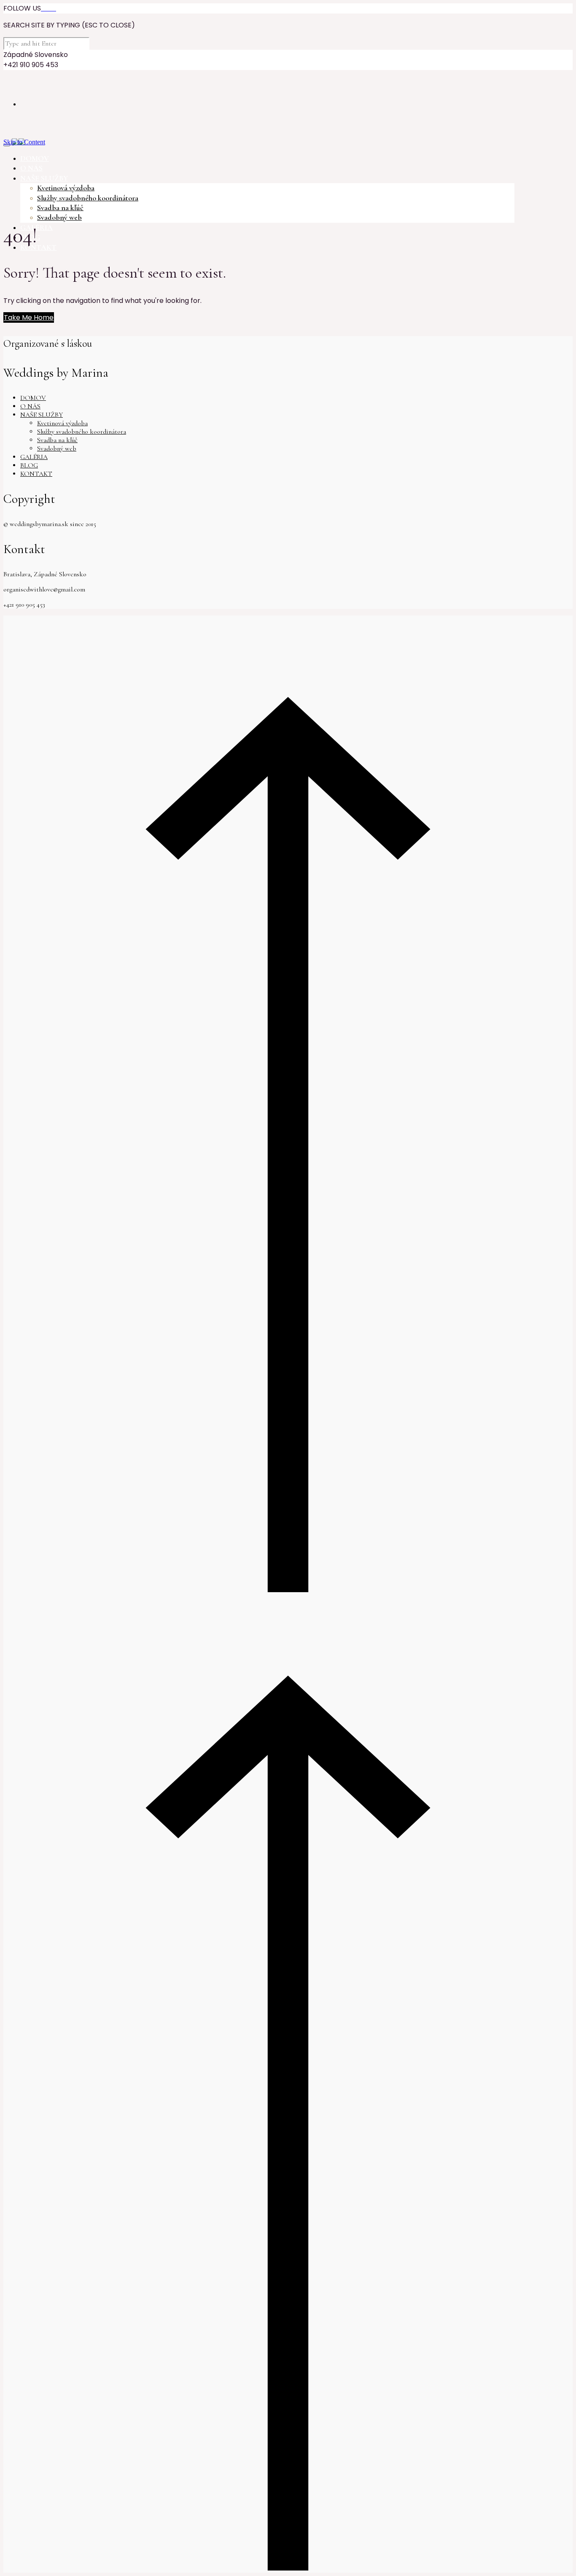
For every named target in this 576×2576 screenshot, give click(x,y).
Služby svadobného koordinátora (88, 198)
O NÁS (30, 406)
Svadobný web (59, 217)
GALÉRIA (34, 457)
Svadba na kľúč (60, 208)
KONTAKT (36, 474)
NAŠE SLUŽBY (42, 415)
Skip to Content (24, 142)
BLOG (29, 465)
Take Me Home (29, 317)
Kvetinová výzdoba (66, 188)
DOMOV (33, 398)
